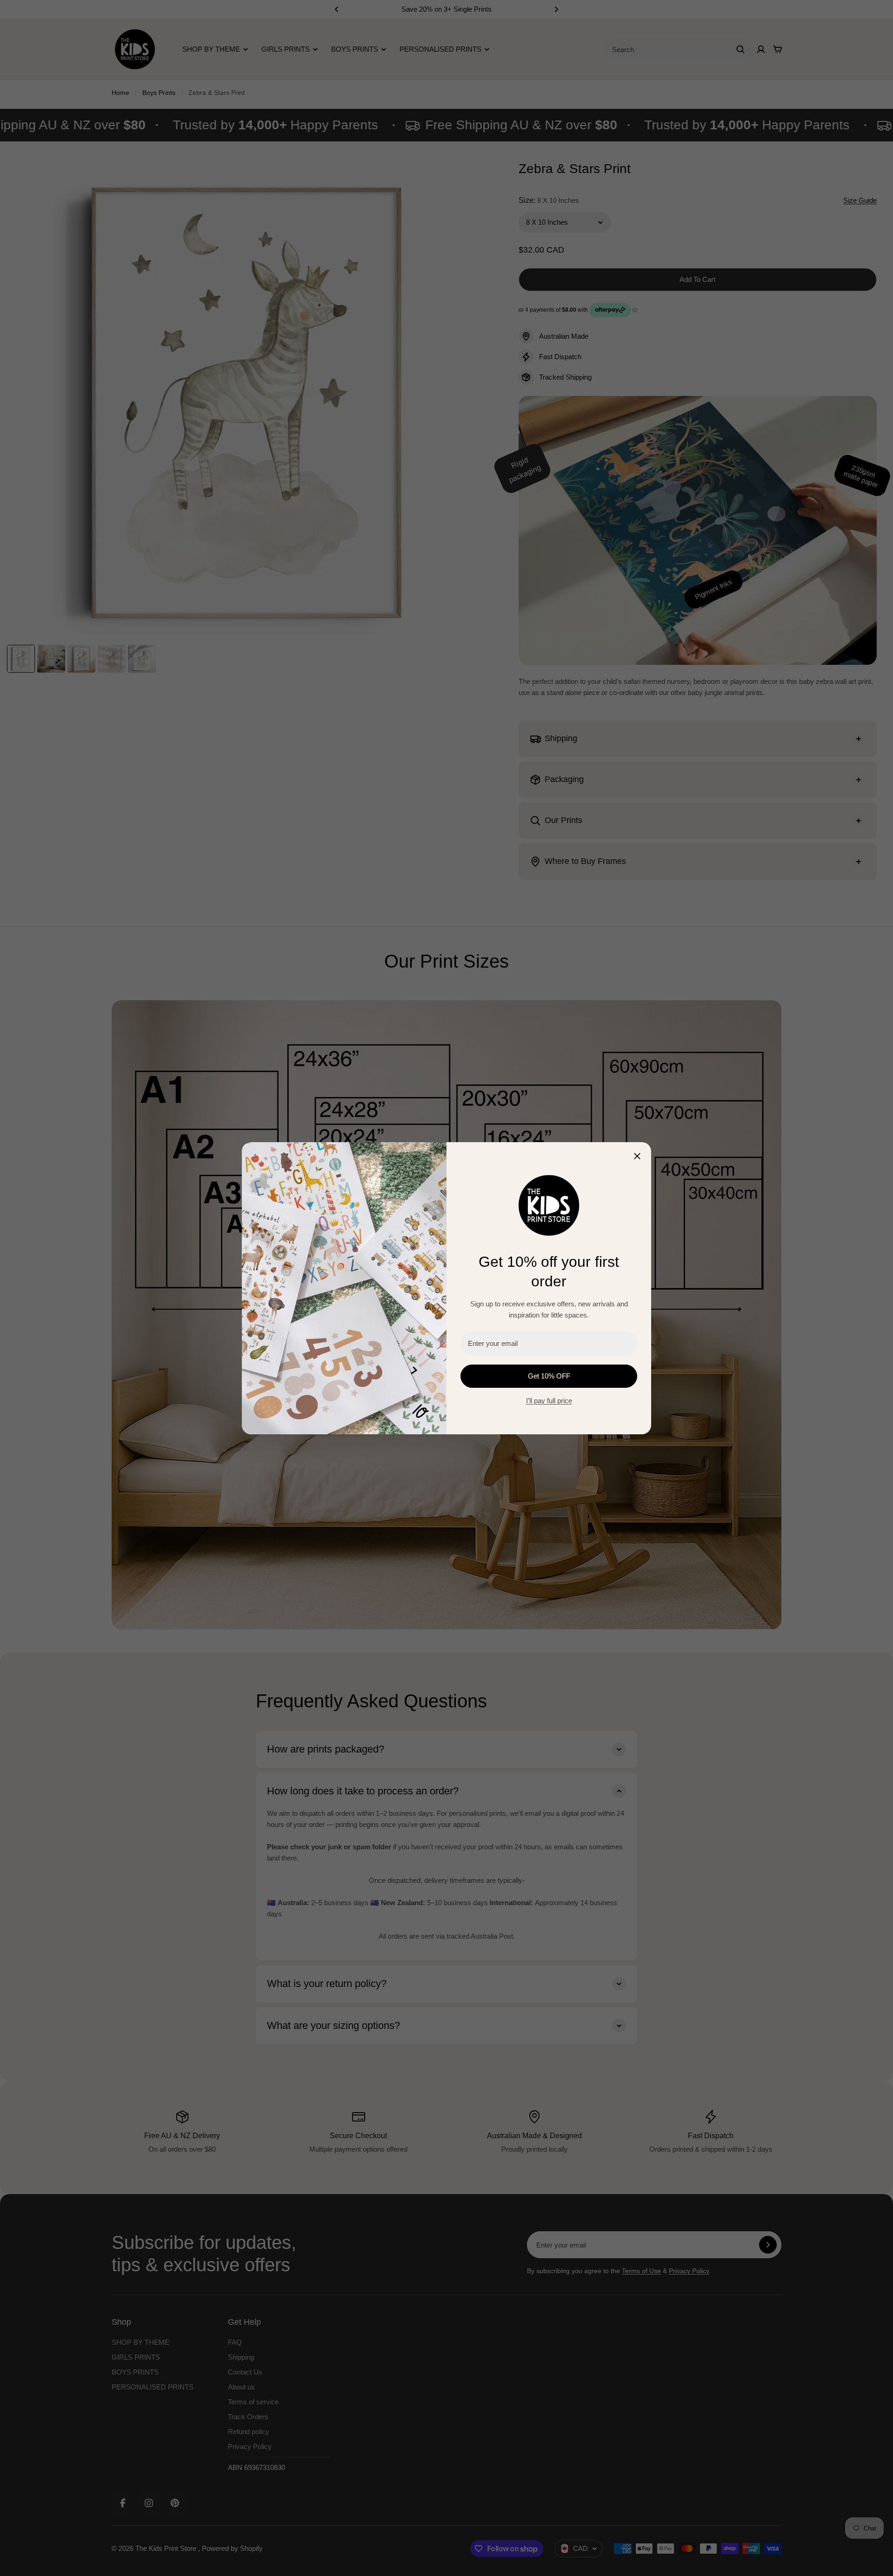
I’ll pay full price (549, 1401)
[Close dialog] (637, 1156)
